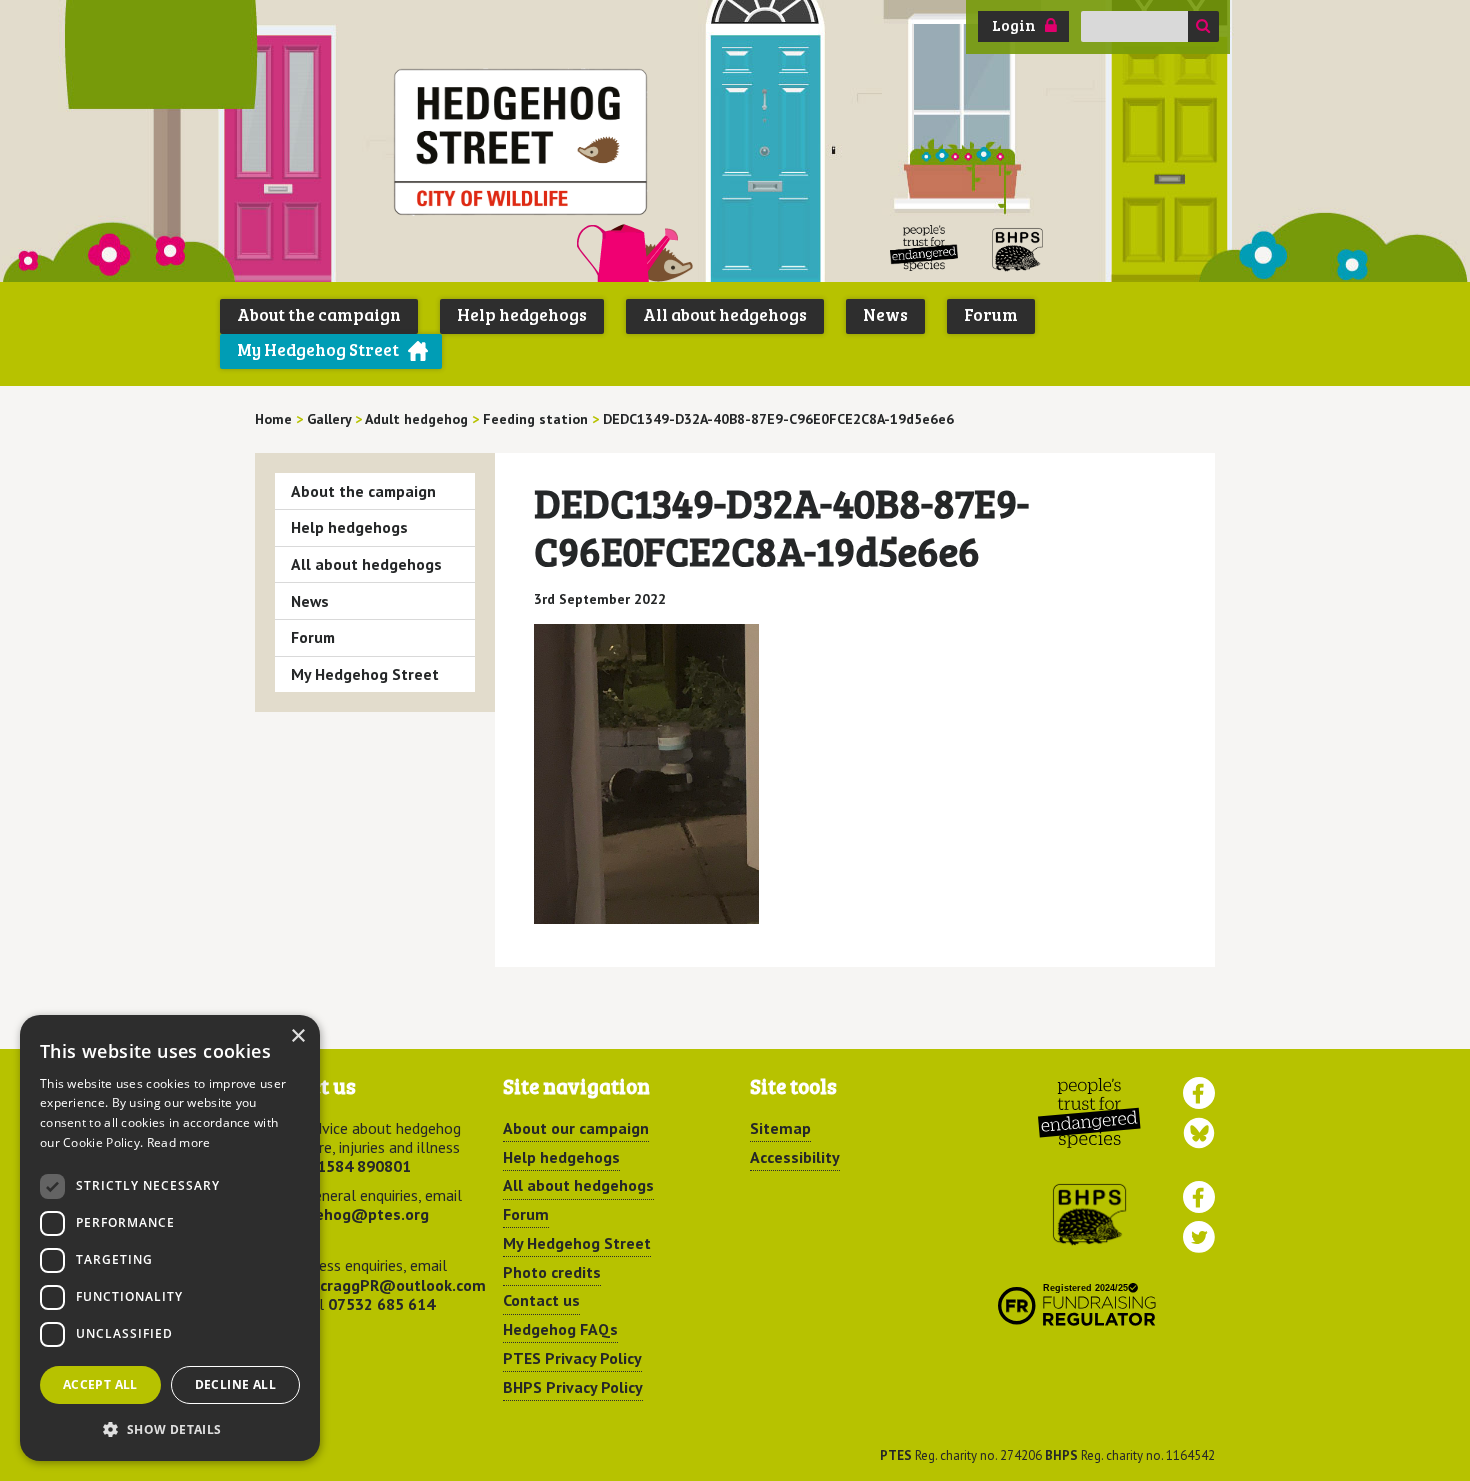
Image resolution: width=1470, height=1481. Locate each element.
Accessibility (795, 1157)
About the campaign (319, 314)
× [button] (297, 1036)
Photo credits (552, 1272)
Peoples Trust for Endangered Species (924, 248)
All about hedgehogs (725, 314)
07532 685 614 (381, 1304)
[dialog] (170, 1238)
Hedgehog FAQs (560, 1329)
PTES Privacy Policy (572, 1358)
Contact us (541, 1300)
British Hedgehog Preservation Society (1018, 248)
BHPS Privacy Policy (573, 1387)
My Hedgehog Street (318, 349)
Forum (991, 314)
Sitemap (780, 1128)
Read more (179, 1142)
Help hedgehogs (522, 314)
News (885, 314)
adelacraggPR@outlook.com (382, 1285)
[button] (170, 1429)
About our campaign (576, 1128)
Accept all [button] (100, 1384)
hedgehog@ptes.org (354, 1214)
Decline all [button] (235, 1384)
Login (1014, 25)
